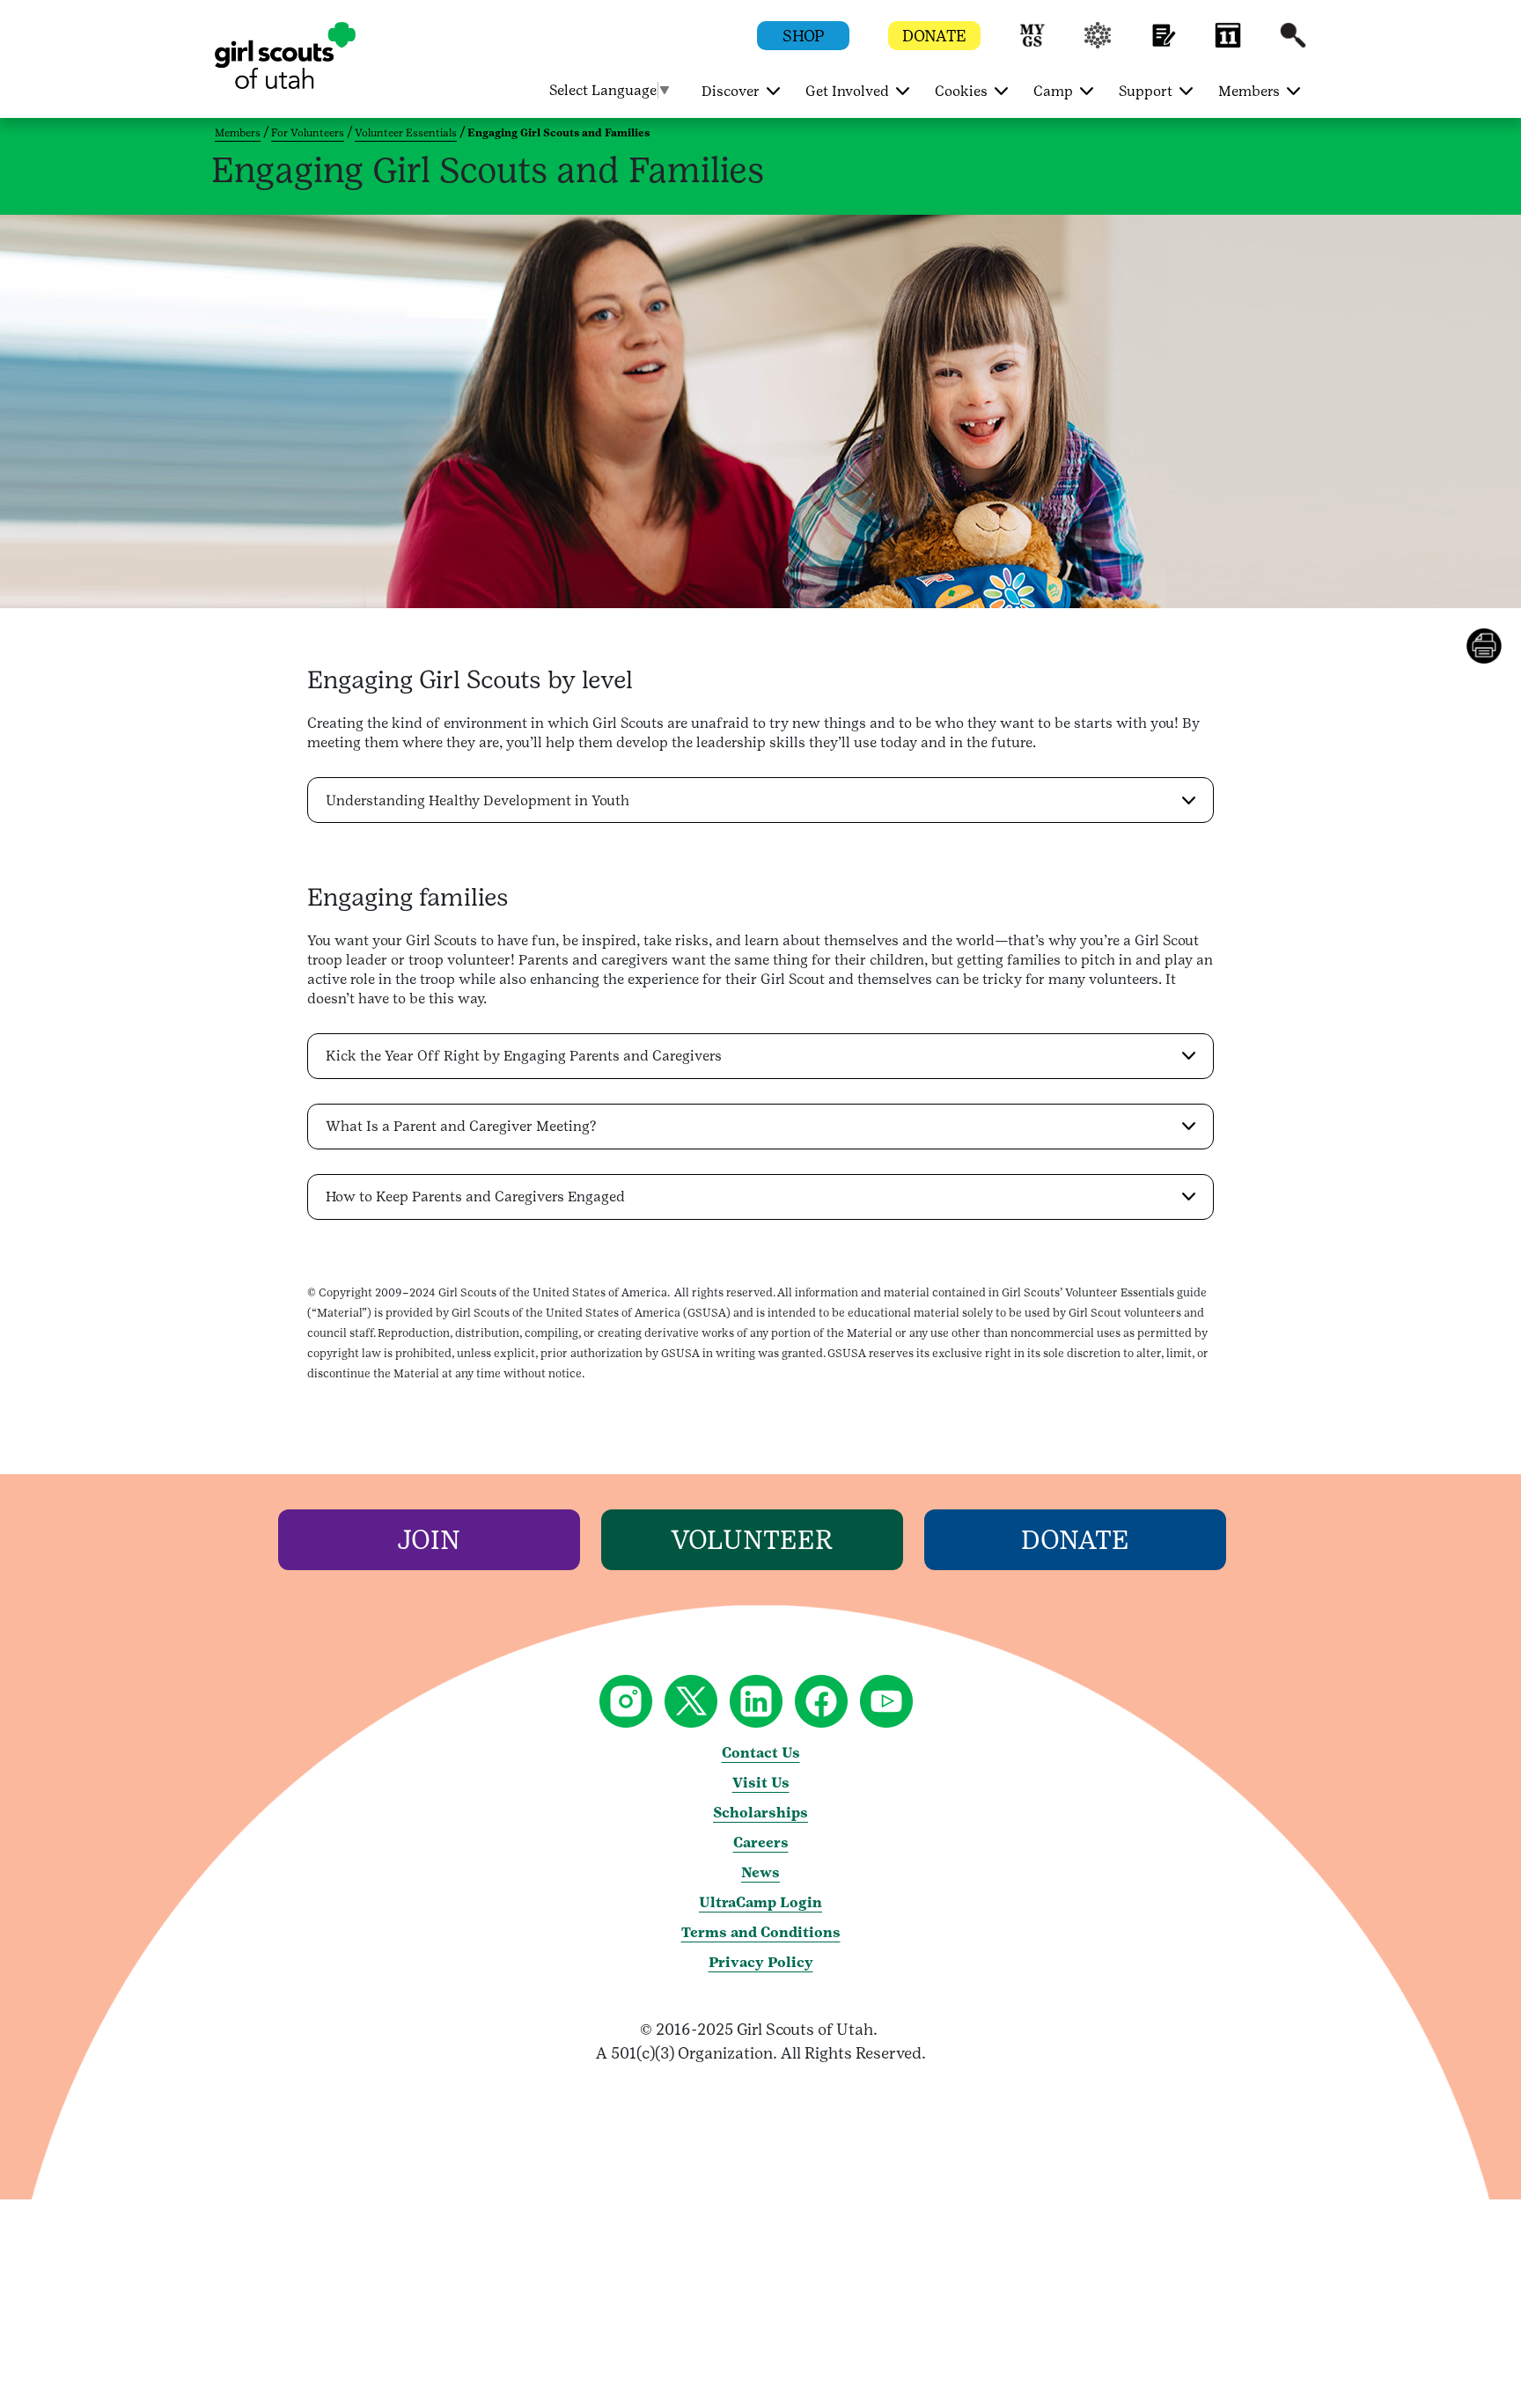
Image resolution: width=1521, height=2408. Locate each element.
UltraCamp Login (760, 1902)
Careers (761, 1843)
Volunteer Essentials (406, 133)
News (760, 1872)
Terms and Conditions (761, 1932)
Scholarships (760, 1813)
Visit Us (761, 1783)
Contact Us (761, 1753)
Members (238, 133)
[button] (1032, 44)
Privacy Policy (761, 1962)
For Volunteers (308, 133)
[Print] (1494, 646)
